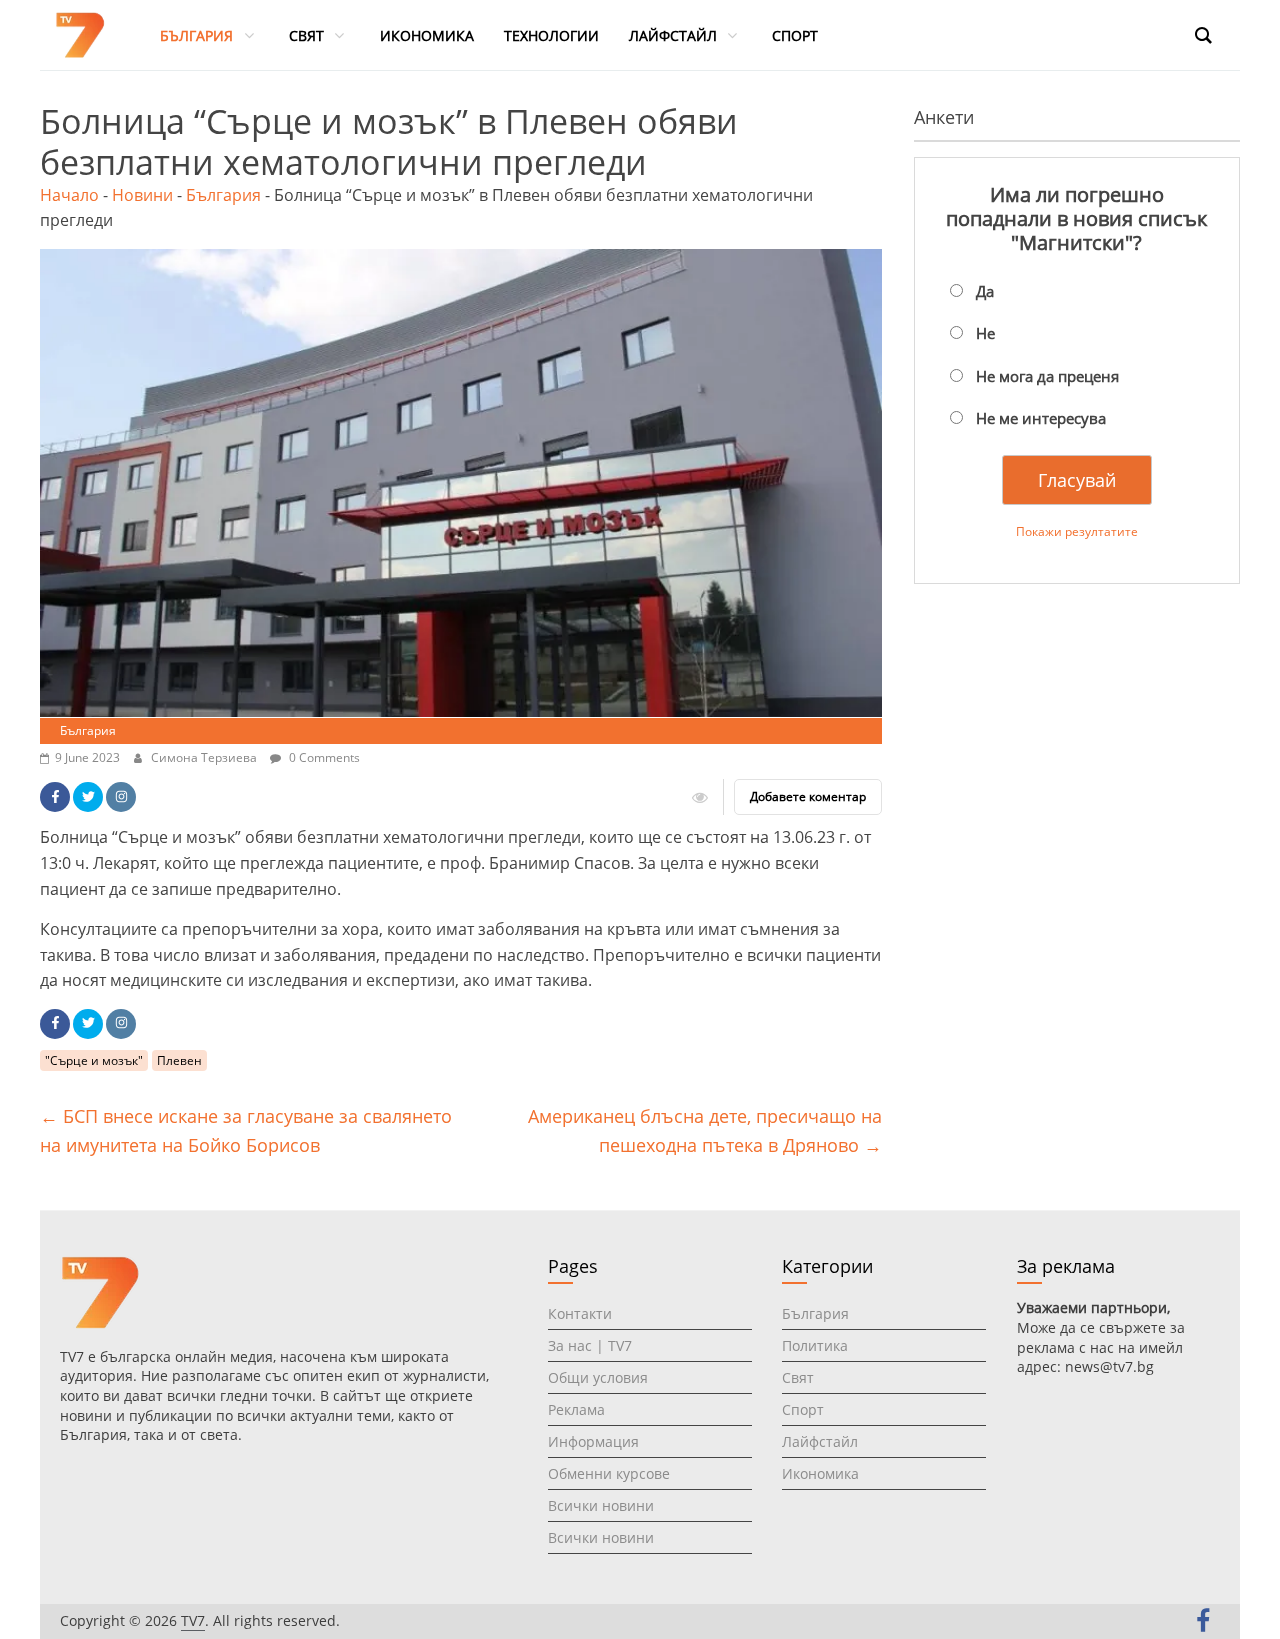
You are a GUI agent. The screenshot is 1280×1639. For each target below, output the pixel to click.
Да (985, 291)
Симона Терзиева (205, 757)
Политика (815, 1345)
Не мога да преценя (1047, 376)
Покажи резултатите (1077, 531)
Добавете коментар (808, 796)
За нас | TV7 (590, 1345)
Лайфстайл (820, 1441)
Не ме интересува (1041, 418)
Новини (142, 195)
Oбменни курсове (609, 1473)
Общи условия (598, 1377)
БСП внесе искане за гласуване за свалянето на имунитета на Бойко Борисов (246, 1130)
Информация (593, 1441)
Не (985, 333)
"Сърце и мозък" (94, 1060)
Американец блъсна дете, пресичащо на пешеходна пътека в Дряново (705, 1130)
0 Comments (323, 757)
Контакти (580, 1313)
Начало (69, 195)
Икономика (820, 1473)
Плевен (179, 1060)
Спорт (803, 1409)
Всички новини (601, 1505)
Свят (798, 1377)
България (223, 195)
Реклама (576, 1409)
